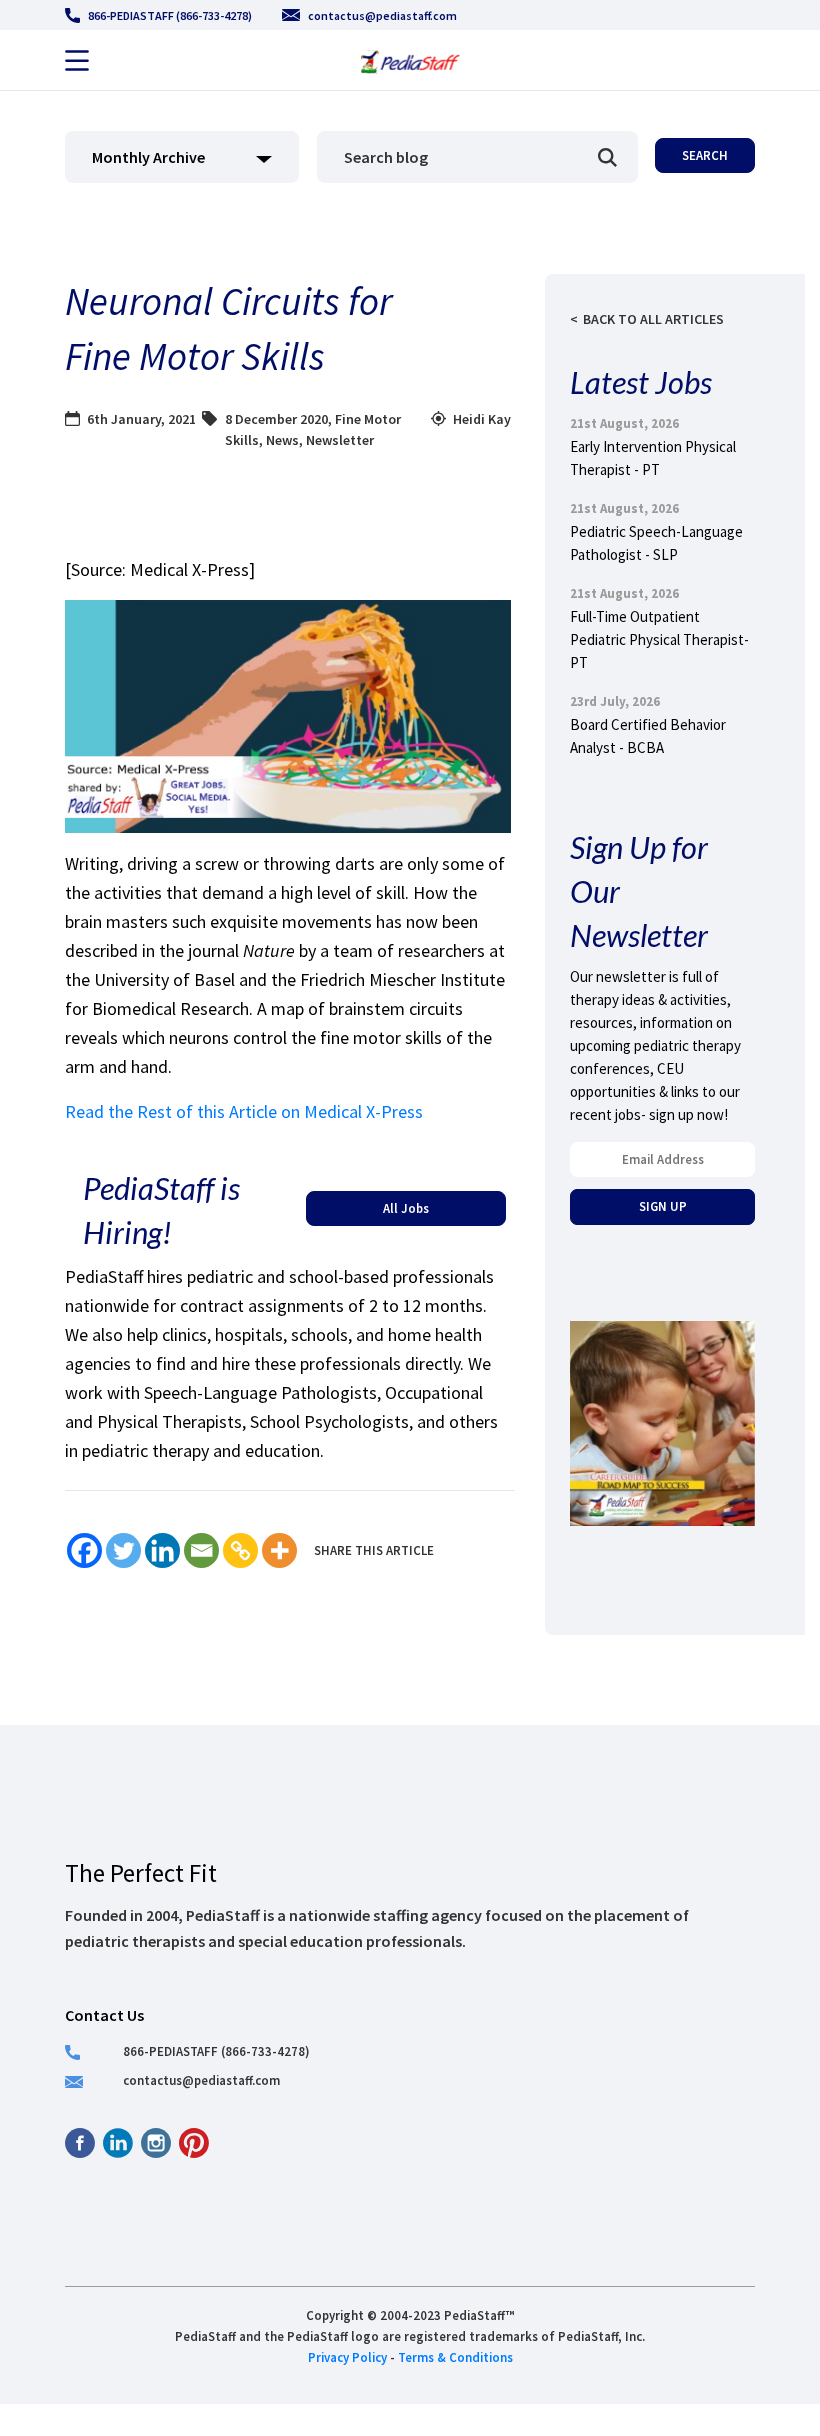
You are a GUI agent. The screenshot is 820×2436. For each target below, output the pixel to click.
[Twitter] (123, 1550)
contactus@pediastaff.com (382, 15)
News (282, 440)
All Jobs (406, 1208)
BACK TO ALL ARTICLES (653, 319)
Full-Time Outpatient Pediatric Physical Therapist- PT (659, 639)
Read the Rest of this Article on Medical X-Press (244, 1111)
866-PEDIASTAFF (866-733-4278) (170, 15)
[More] (279, 1550)
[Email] (201, 1550)
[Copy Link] (240, 1550)
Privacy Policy (347, 2357)
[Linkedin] (162, 1550)
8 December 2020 (276, 419)
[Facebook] (84, 1550)
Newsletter (340, 440)
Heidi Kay (482, 419)
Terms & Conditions (455, 2357)
